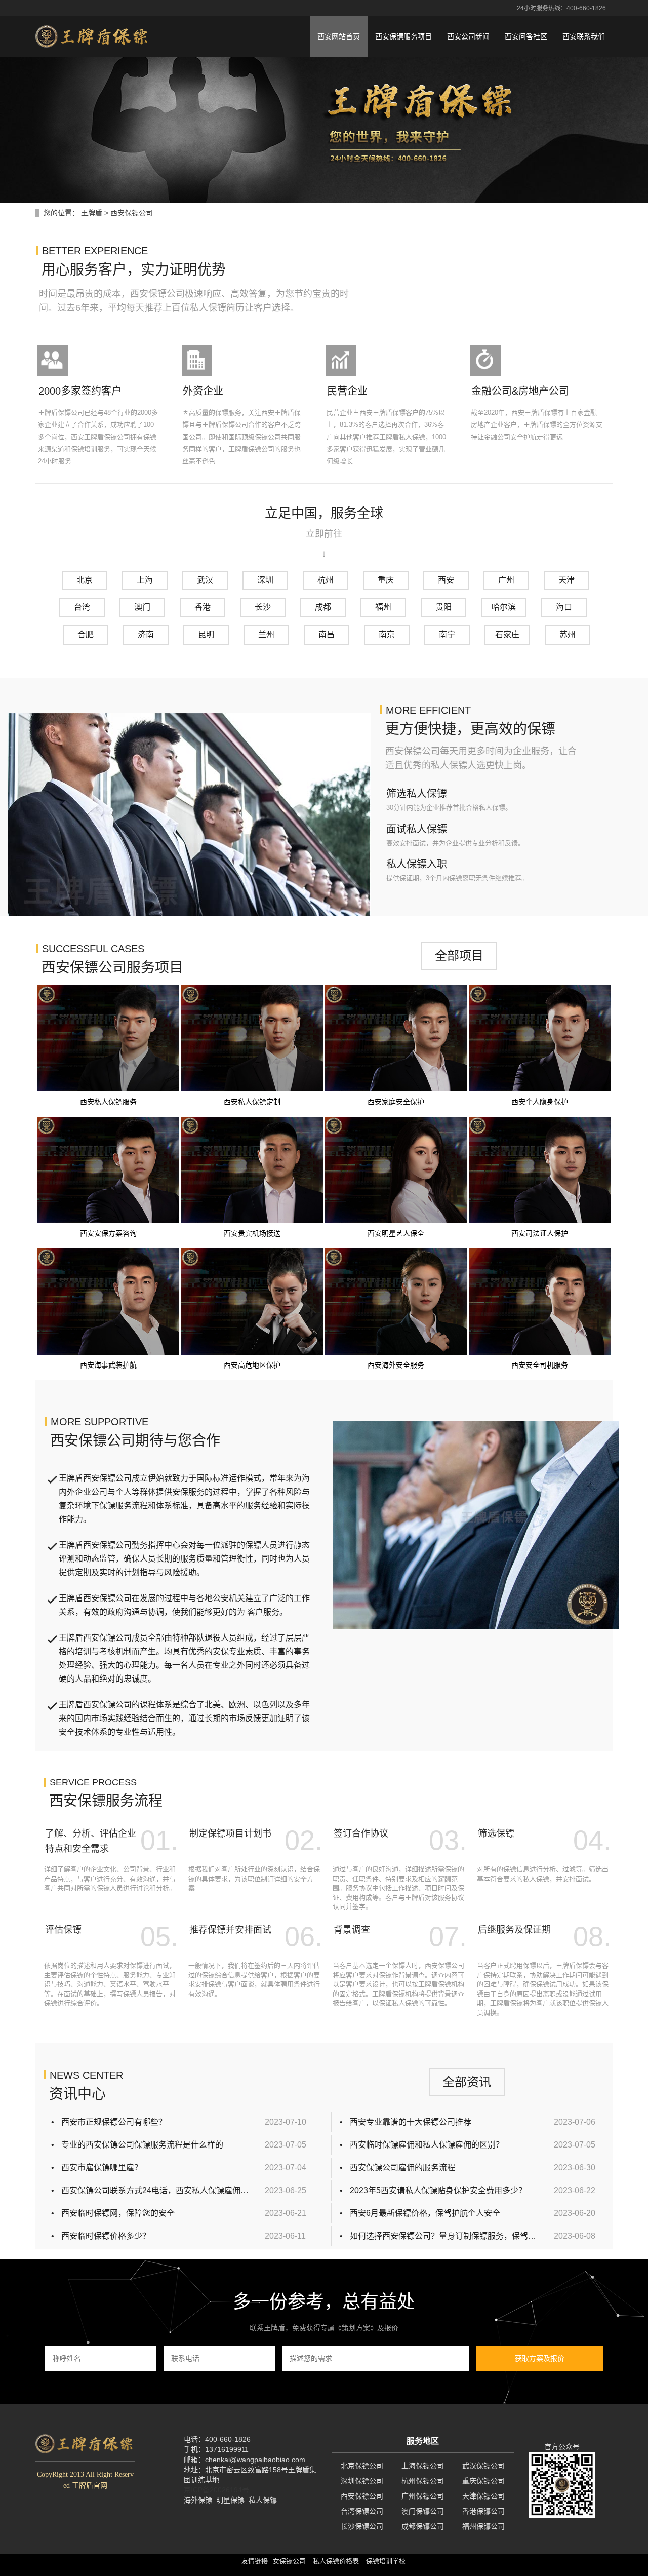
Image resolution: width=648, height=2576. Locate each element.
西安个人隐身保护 (540, 1102)
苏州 (568, 634)
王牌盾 (92, 213)
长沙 (263, 607)
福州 (383, 607)
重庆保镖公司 (483, 2481)
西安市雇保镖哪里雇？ (102, 2168)
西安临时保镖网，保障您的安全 (118, 2213)
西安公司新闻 (468, 36)
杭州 (326, 580)
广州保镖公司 (423, 2496)
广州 (506, 580)
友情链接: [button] (256, 2561)
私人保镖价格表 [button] (336, 2561)
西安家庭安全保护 (396, 1102)
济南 (146, 634)
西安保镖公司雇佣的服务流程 (402, 2168)
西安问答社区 (526, 36)
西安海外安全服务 (396, 1365)
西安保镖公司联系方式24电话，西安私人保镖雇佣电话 (155, 2190)
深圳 (265, 580)
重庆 (386, 580)
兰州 (266, 634)
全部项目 (459, 955)
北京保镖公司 (362, 2466)
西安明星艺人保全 (396, 1233)
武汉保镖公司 (483, 2466)
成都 (323, 607)
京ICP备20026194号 (216, 2490)
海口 (564, 607)
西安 (446, 580)
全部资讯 (467, 2082)
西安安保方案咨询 (108, 1233)
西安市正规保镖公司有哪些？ (114, 2122)
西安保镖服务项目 (403, 36)
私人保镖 (263, 2500)
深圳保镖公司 (362, 2481)
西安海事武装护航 (108, 1365)
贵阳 (443, 607)
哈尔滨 (504, 607)
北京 (85, 580)
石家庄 (507, 634)
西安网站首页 (339, 36)
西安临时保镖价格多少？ (106, 2236)
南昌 (327, 634)
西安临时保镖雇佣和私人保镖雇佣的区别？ (427, 2145)
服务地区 (423, 2441)
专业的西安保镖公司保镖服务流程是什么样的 (142, 2145)
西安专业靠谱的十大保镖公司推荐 (411, 2122)
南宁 (447, 634)
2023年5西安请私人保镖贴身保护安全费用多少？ (438, 2190)
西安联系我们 (584, 36)
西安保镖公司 (362, 2496)
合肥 (86, 634)
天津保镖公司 (483, 2496)
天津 (566, 580)
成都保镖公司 (423, 2526)
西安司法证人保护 (540, 1233)
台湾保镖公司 (362, 2511)
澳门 (142, 607)
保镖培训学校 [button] (386, 2561)
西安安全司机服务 (540, 1365)
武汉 (205, 580)
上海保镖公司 (423, 2466)
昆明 (206, 634)
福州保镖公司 (483, 2526)
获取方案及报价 (540, 2358)
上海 (145, 580)
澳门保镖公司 (423, 2511)
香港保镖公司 (483, 2511)
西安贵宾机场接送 (252, 1233)
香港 (202, 607)
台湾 (82, 607)
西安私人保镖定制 (252, 1102)
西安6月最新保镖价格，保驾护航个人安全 (425, 2213)
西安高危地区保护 (252, 1365)
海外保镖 (198, 2500)
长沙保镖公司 (362, 2526)
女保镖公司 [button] (289, 2561)
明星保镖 (230, 2500)
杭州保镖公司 (423, 2481)
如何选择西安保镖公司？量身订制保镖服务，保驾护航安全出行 (444, 2236)
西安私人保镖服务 (108, 1102)
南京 (387, 634)
